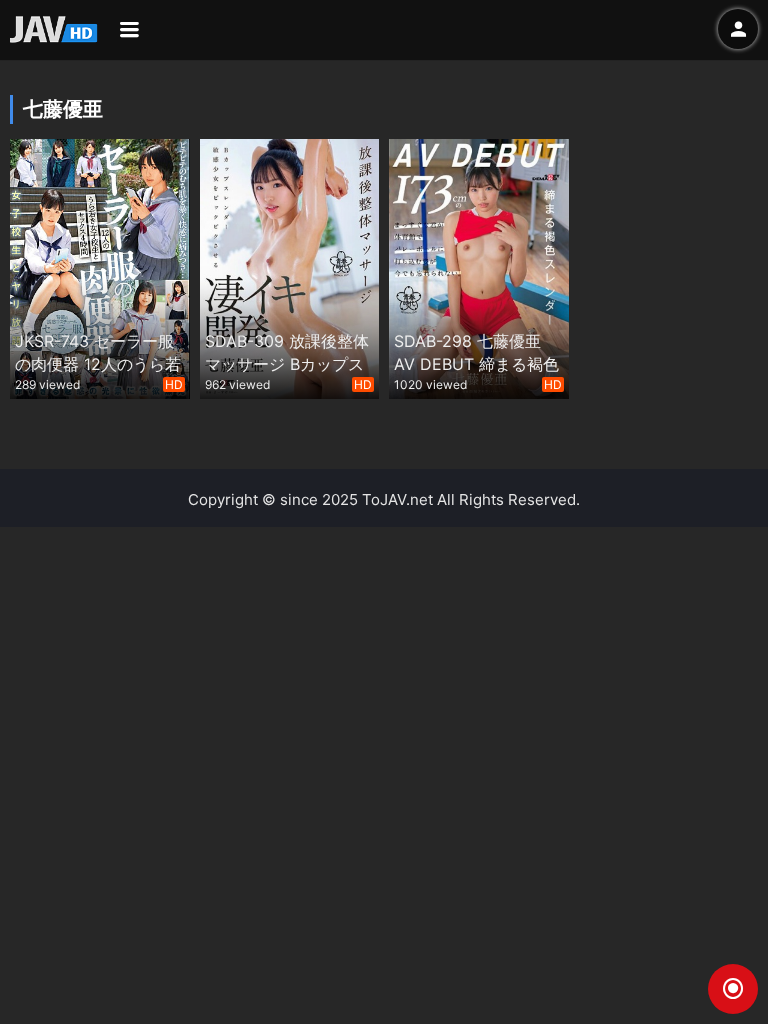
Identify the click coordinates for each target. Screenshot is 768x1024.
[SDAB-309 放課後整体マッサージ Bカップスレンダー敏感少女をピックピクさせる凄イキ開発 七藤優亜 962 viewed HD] (290, 266)
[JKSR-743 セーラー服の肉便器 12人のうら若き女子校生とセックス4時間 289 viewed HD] (100, 266)
